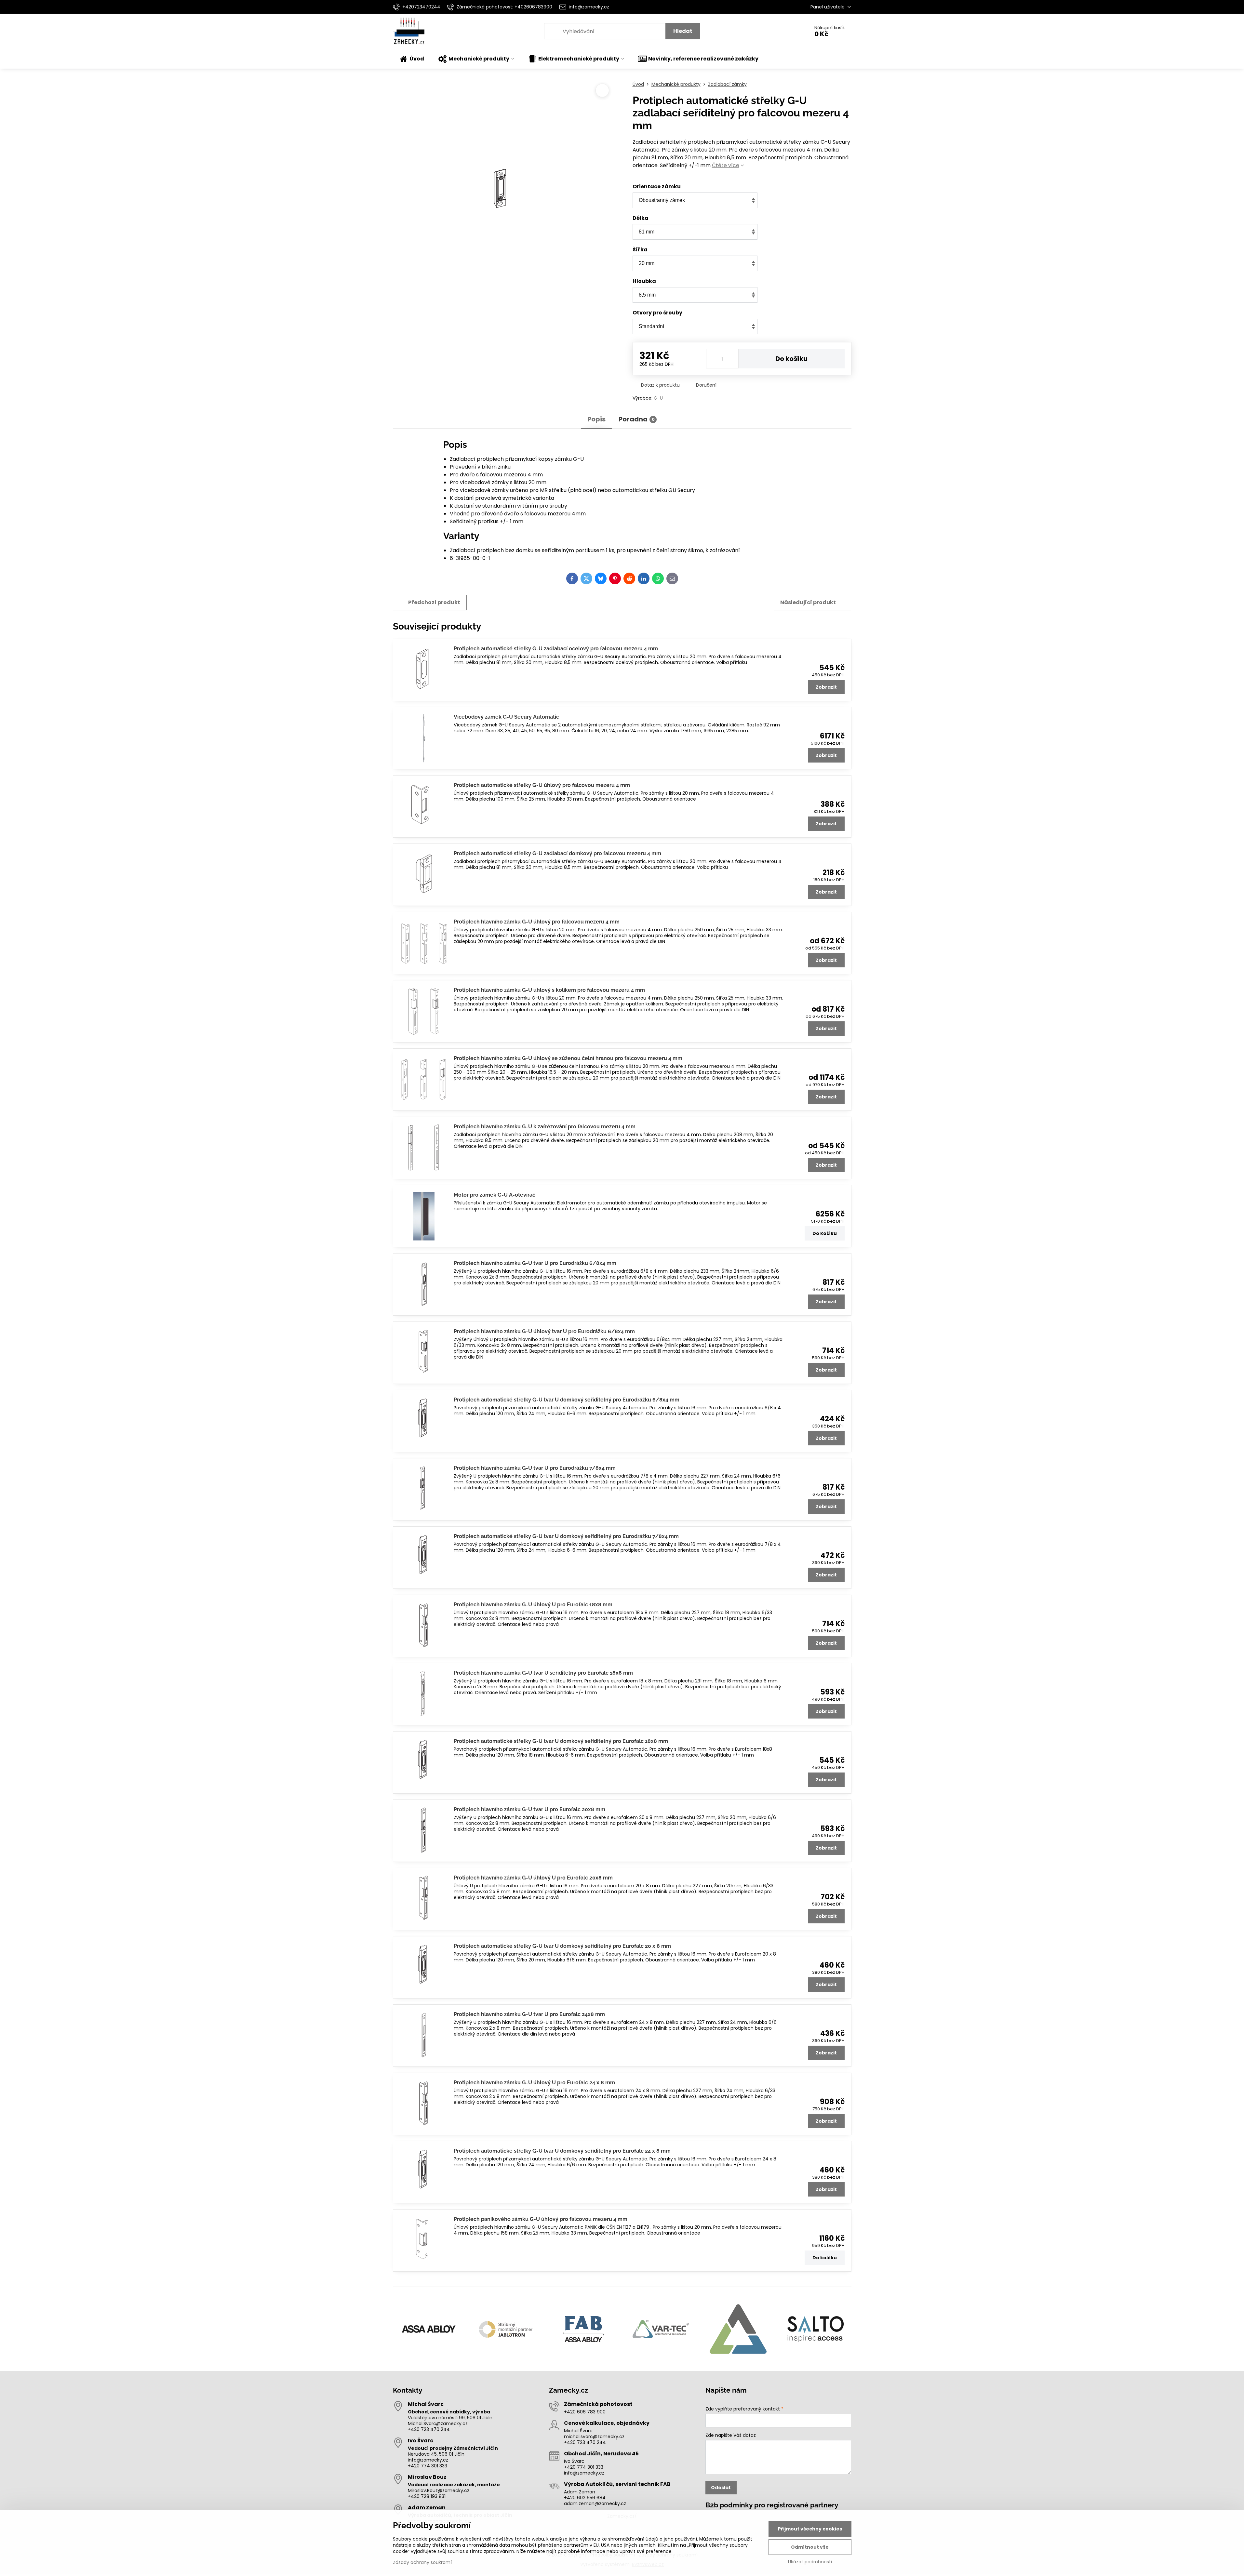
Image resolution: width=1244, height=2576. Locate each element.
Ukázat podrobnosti (810, 2562)
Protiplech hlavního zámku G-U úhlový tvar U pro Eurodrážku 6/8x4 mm (544, 1331)
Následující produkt (808, 602)
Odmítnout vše (810, 2547)
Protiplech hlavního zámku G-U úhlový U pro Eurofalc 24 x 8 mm (534, 2083)
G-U (658, 398)
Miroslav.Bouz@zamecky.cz (439, 2490)
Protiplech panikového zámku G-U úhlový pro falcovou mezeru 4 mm (541, 2219)
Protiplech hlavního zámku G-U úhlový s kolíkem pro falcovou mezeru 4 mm (549, 990)
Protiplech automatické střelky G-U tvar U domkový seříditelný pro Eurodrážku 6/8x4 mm (567, 1400)
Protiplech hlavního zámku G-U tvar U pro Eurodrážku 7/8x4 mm (535, 1468)
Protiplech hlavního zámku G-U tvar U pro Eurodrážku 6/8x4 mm (535, 1263)
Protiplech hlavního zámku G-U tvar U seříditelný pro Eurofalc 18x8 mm (543, 1673)
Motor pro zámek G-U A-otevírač (495, 1195)
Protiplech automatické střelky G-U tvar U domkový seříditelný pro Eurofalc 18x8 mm (561, 1741)
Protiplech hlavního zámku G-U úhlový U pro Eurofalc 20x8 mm (533, 1878)
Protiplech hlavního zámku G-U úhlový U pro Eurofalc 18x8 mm (533, 1605)
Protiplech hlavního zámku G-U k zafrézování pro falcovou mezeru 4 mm (545, 1127)
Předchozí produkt (434, 602)
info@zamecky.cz (428, 2460)
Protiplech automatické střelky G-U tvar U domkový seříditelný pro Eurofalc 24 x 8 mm (562, 2151)
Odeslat (721, 2488)
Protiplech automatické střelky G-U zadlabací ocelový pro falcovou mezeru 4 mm (556, 649)
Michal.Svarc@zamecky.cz (438, 2423)
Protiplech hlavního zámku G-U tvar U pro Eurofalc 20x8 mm (529, 1809)
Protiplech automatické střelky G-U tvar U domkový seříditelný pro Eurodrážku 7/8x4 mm (566, 1536)
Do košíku (791, 359)
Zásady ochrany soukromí (422, 2562)
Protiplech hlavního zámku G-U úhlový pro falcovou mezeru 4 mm (537, 922)
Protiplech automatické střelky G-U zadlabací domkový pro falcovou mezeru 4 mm (557, 853)
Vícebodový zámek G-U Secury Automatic (506, 717)
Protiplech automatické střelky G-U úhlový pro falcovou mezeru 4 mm (542, 785)
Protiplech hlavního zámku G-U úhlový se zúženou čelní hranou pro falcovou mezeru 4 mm (568, 1058)
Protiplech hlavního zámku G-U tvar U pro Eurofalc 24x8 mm (529, 2014)
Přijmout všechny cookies (810, 2529)
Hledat (683, 31)
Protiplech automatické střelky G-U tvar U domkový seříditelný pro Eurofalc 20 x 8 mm (562, 1946)
